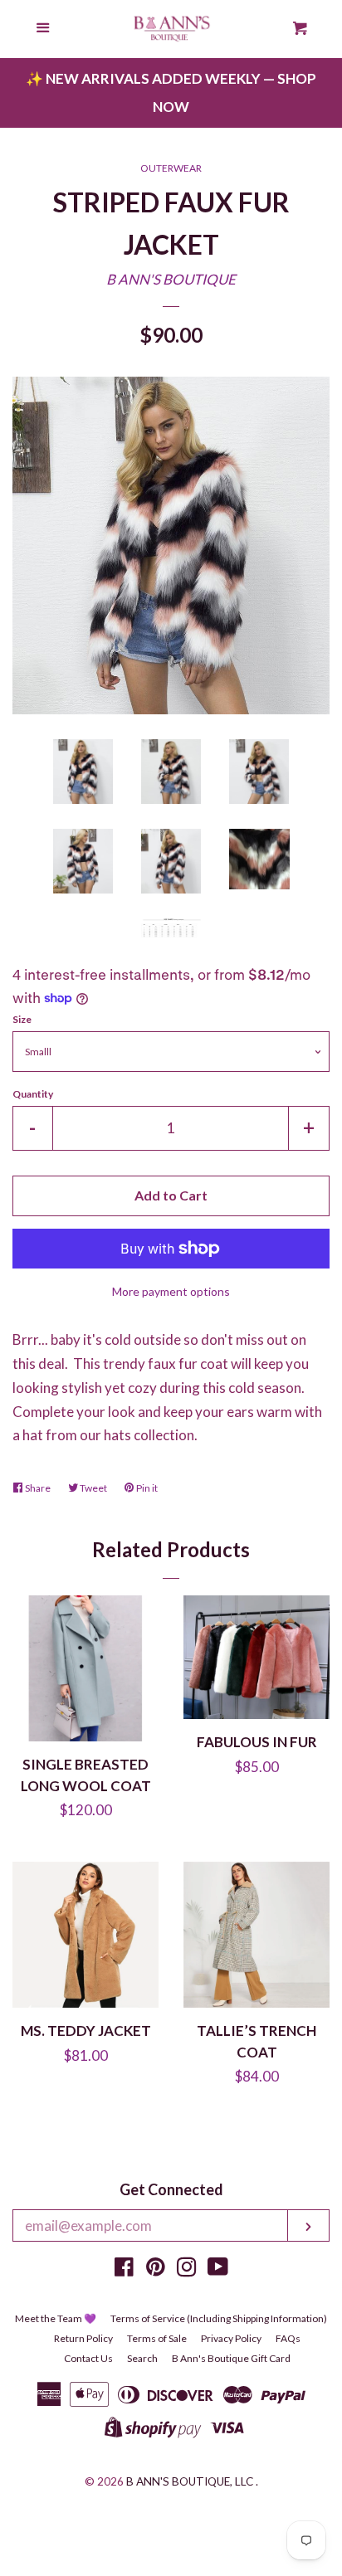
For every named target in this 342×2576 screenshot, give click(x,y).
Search (142, 2358)
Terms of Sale (157, 2338)
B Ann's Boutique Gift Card (231, 2358)
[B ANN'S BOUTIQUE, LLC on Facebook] (124, 2269)
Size (22, 1019)
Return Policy (83, 2338)
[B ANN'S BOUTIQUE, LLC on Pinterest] (156, 2269)
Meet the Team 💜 (56, 2318)
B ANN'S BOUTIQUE (171, 279)
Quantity (33, 1094)
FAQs (288, 2338)
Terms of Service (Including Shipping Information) (219, 2318)
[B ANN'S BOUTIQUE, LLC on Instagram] (187, 2269)
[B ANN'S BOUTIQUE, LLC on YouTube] (218, 2269)
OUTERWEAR (171, 168)
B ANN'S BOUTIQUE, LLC (190, 2481)
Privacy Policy (231, 2338)
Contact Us (88, 2358)
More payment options (171, 1291)
